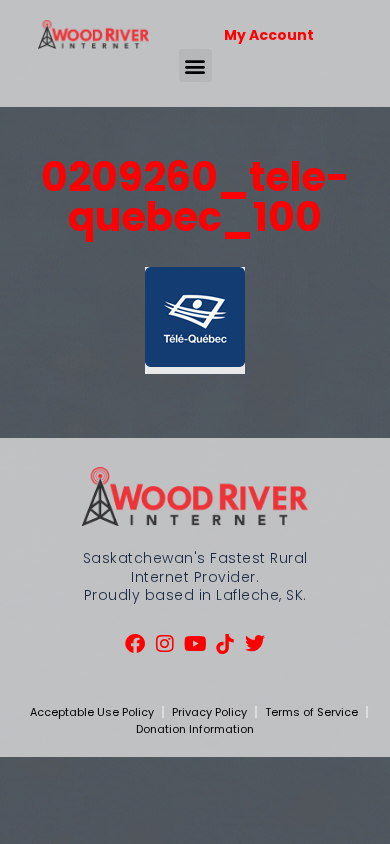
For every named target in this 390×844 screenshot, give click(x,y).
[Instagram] (165, 644)
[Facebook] (135, 644)
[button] (195, 65)
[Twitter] (255, 644)
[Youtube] (195, 644)
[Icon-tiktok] (225, 644)
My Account (269, 35)
